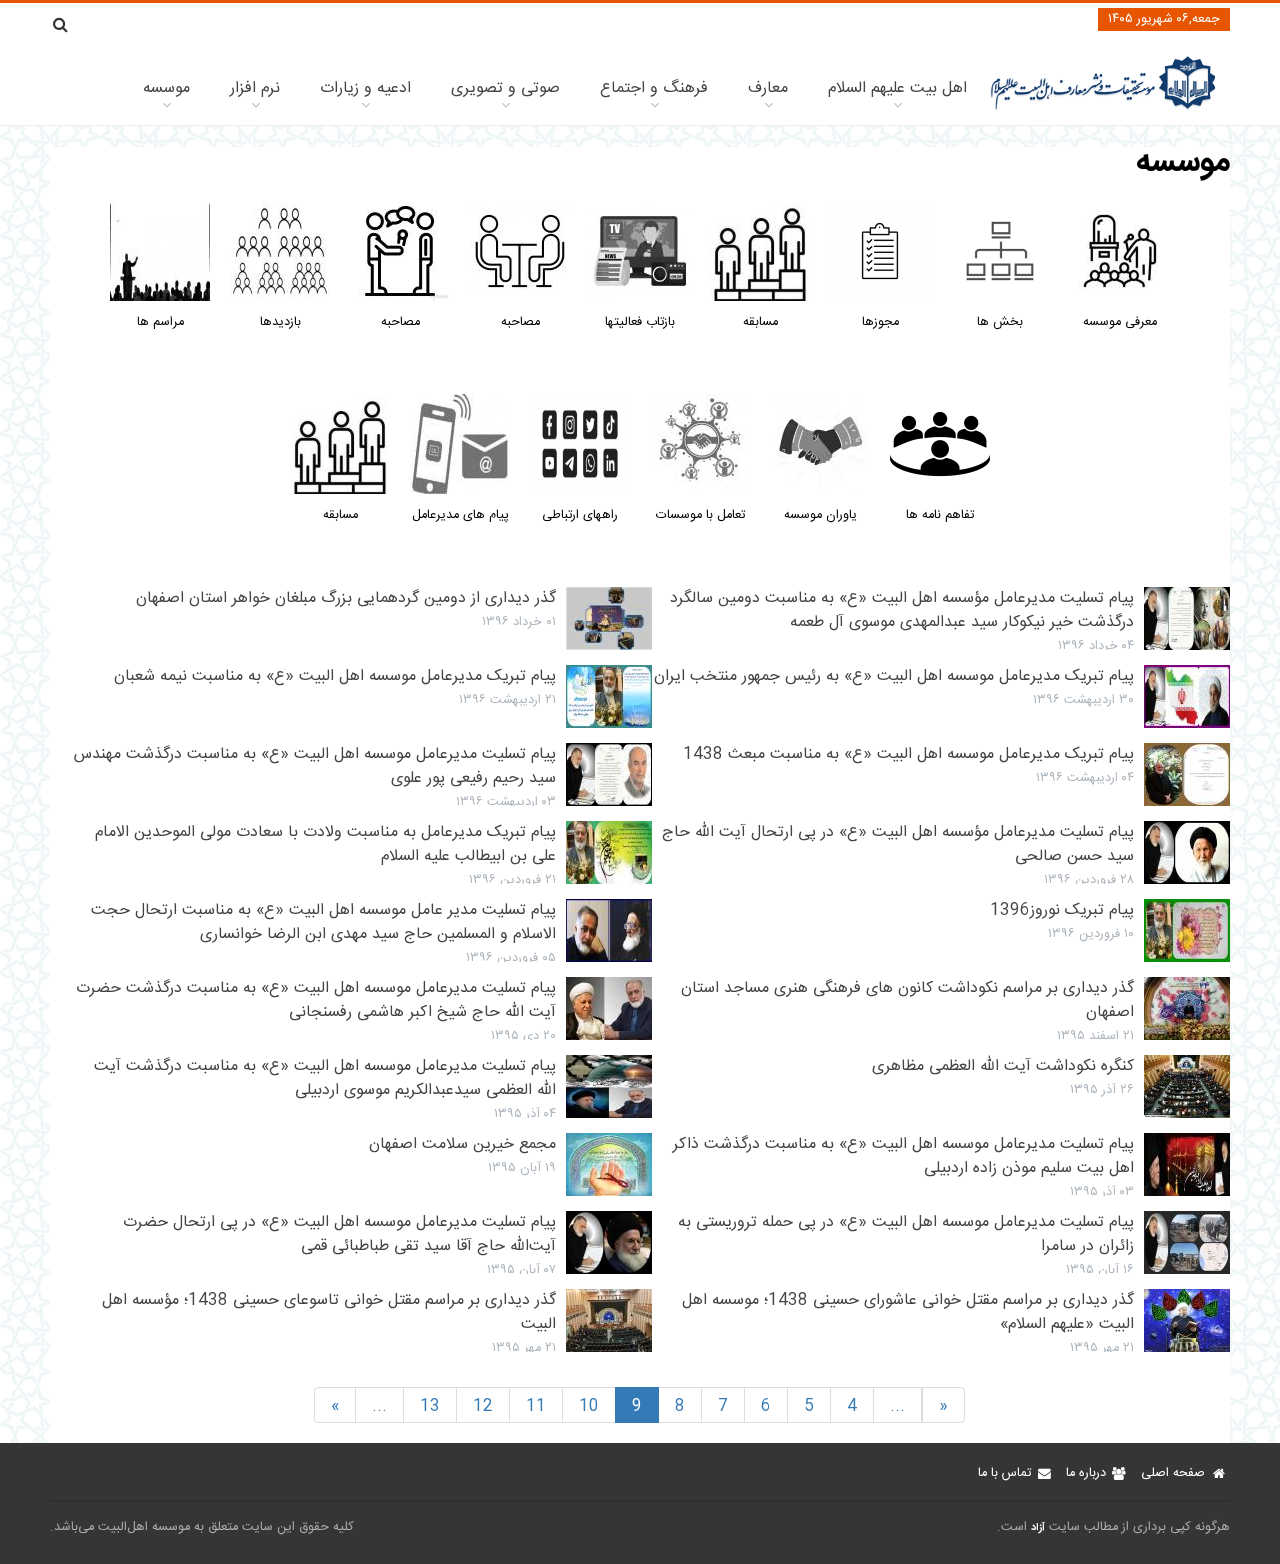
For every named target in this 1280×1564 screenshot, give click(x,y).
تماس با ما (1004, 1473)
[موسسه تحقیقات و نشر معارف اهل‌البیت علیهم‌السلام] (1103, 107)
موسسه (166, 88)
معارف (768, 88)
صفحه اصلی (1173, 1473)
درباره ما (1086, 1473)
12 (483, 1406)
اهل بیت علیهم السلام (897, 88)
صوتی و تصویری (505, 88)
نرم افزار (255, 88)
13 (430, 1406)
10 (589, 1406)
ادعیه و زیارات (365, 88)
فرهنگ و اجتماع (654, 88)
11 (536, 1406)
